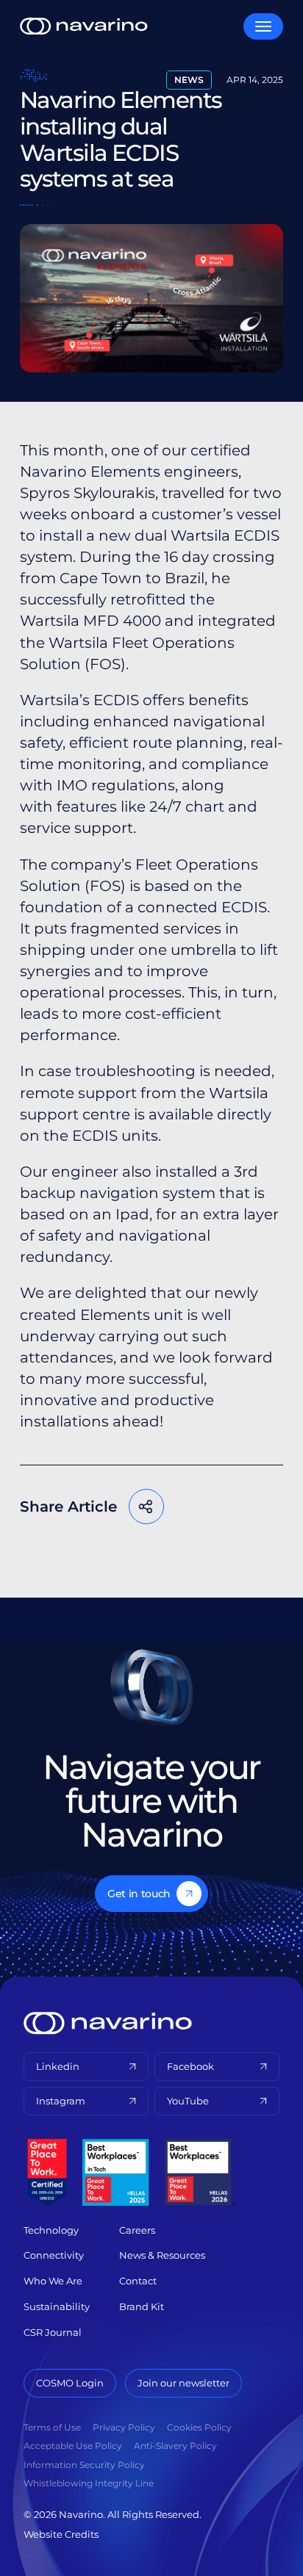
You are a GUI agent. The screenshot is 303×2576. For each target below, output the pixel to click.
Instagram (61, 2101)
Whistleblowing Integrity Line (89, 2483)
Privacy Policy (124, 2427)
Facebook (61, 1554)
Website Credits (61, 2534)
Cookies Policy (199, 2427)
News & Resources (162, 2255)
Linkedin (58, 2066)
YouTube (188, 2101)
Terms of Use (52, 2427)
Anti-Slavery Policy (175, 2446)
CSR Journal (53, 2332)
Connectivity (54, 2255)
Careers (137, 2230)
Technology (51, 2230)
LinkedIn (149, 1554)
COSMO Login (70, 2383)
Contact (138, 2281)
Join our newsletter (183, 2383)
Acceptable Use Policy (73, 2446)
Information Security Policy (84, 2465)
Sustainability (57, 2306)
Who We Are (53, 2281)
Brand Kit (142, 2306)
